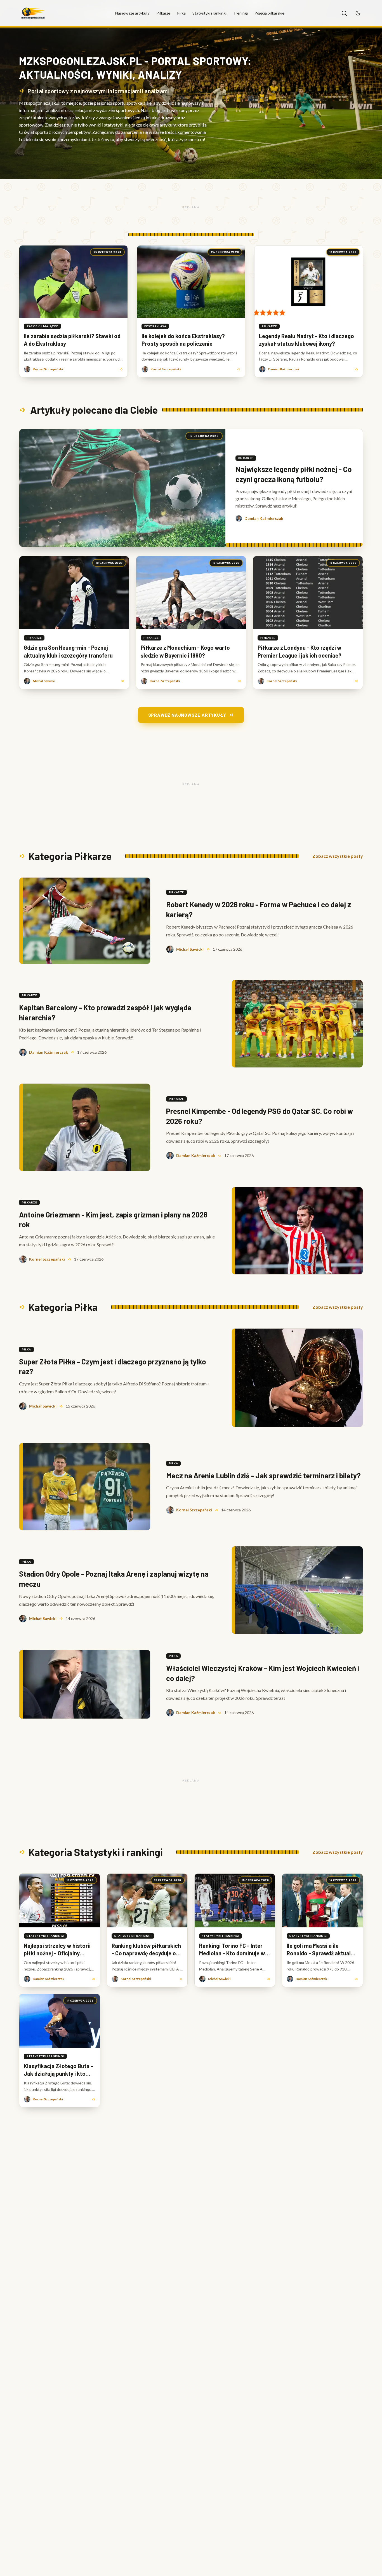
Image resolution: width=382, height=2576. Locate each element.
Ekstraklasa (155, 326)
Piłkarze (163, 13)
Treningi (240, 13)
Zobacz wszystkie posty (338, 856)
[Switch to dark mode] (358, 13)
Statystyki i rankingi (209, 13)
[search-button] (344, 13)
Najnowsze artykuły (132, 13)
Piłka (181, 13)
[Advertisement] (191, 207)
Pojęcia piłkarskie (269, 13)
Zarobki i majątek (42, 326)
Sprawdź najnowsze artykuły (187, 715)
